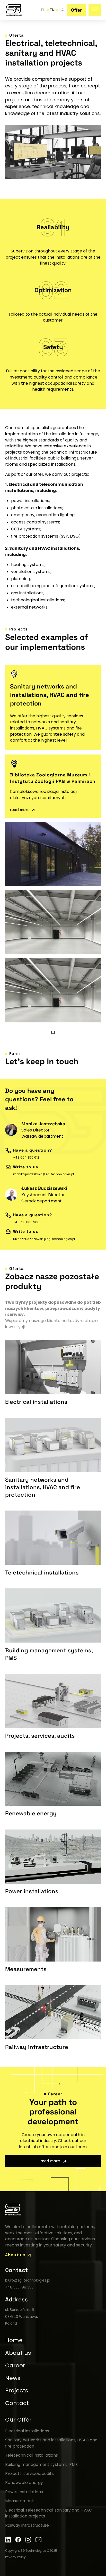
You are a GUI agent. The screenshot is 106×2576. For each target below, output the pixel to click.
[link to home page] (14, 10)
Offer (76, 10)
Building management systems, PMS (41, 2464)
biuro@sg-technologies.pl (28, 2280)
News (13, 2378)
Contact (17, 2403)
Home (14, 2340)
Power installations (24, 2492)
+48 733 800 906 (26, 1222)
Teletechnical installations (32, 2455)
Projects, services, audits (29, 2474)
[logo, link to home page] (13, 2210)
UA (61, 10)
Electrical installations (27, 2431)
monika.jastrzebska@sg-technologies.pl (43, 1174)
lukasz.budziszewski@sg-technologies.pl (44, 1239)
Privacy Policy (15, 2557)
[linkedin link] (8, 2540)
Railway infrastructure (27, 2525)
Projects (17, 2390)
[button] (95, 10)
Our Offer (18, 2420)
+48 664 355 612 (26, 1158)
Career (15, 2365)
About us (18, 2353)
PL (43, 10)
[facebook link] (18, 2540)
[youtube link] (39, 2540)
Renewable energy (24, 2483)
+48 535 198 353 (19, 2287)
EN (52, 10)
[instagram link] (28, 2540)
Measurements (20, 2501)
